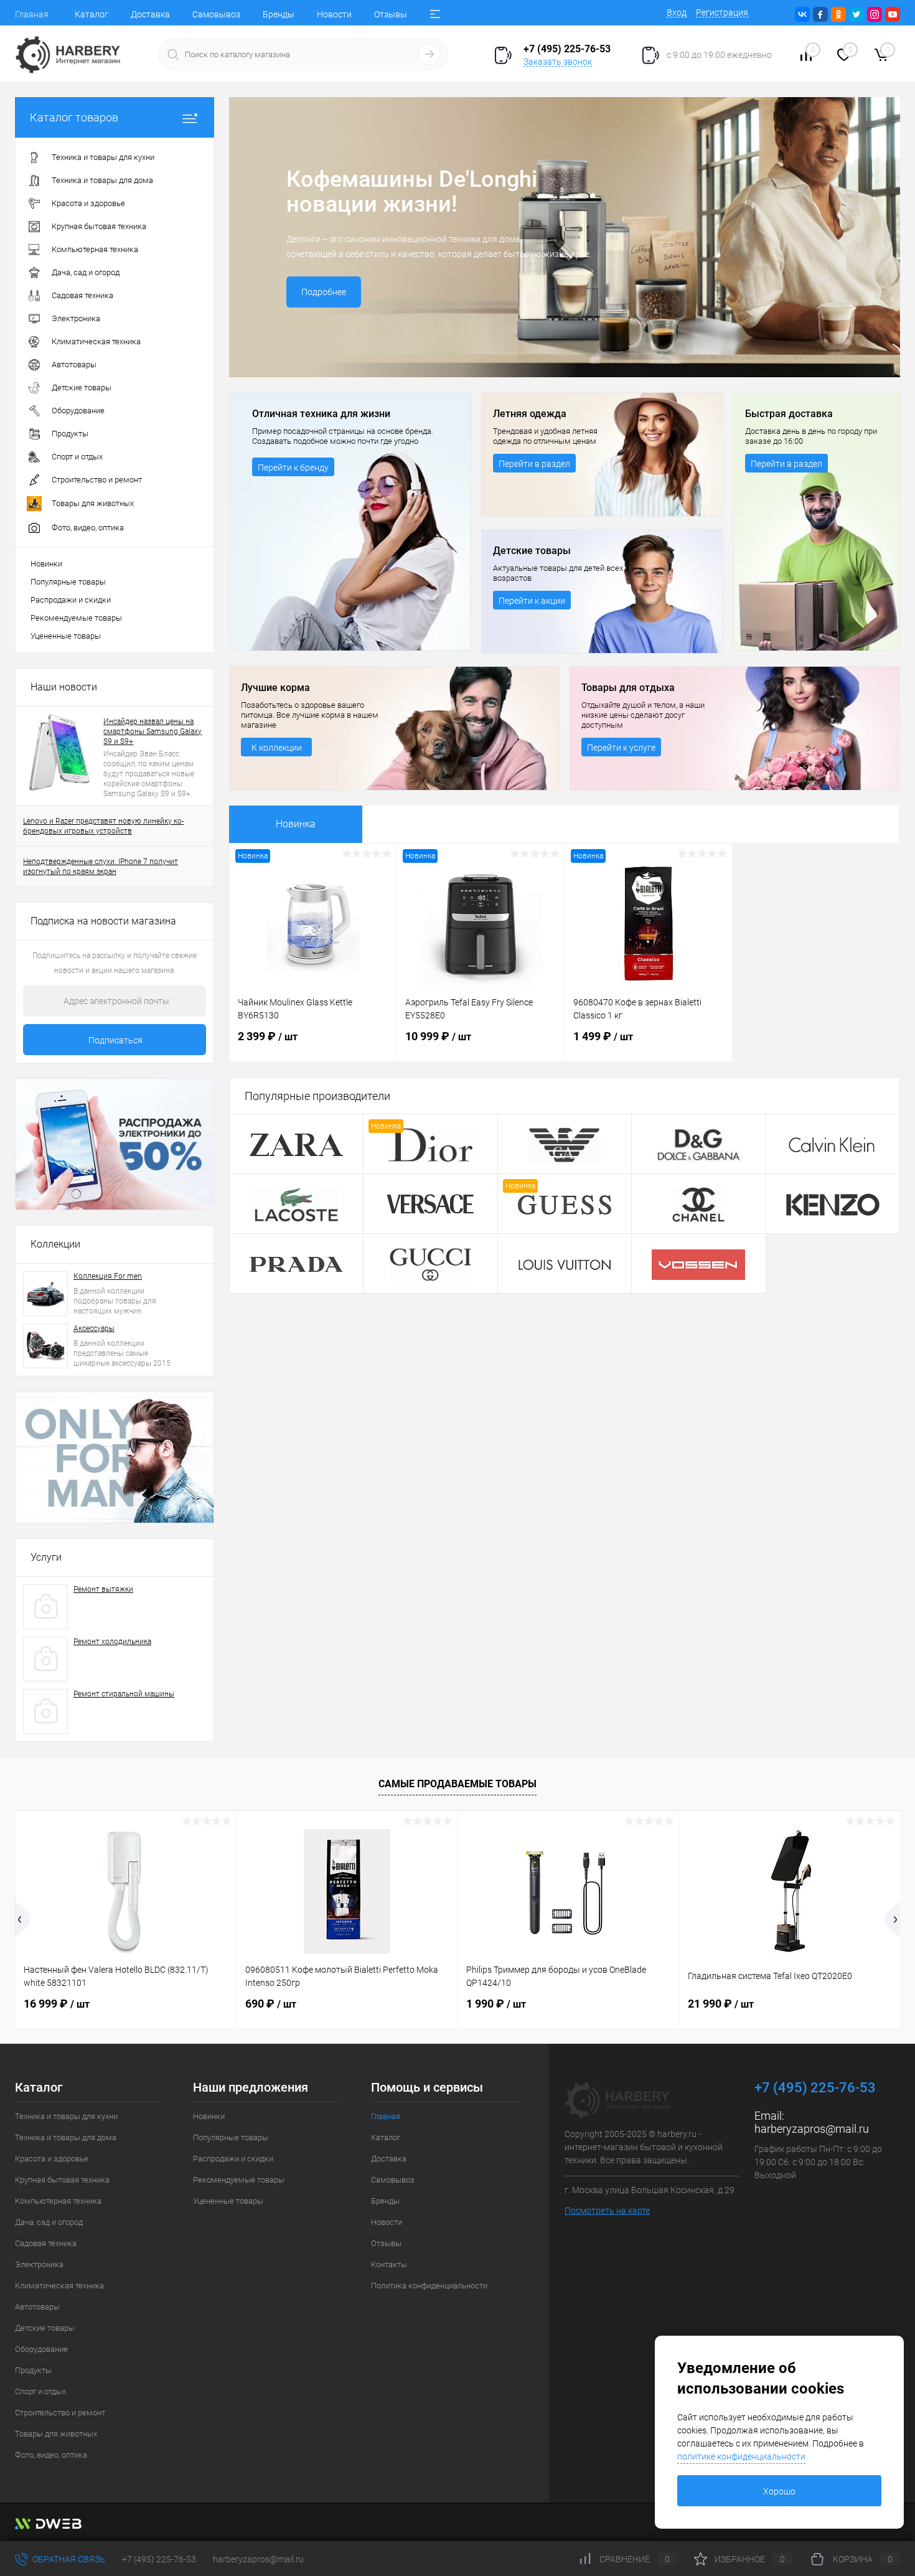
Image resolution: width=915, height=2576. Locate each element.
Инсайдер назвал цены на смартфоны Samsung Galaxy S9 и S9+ (152, 731)
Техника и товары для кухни (66, 2116)
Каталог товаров (74, 117)
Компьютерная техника (58, 2201)
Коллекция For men (108, 1276)
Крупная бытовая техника (62, 2180)
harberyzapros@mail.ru (812, 2129)
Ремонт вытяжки (103, 1589)
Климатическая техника (59, 2286)
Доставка (150, 14)
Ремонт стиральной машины (124, 1694)
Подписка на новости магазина (103, 921)
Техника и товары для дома (66, 2137)
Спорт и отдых (40, 2391)
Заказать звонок (558, 62)
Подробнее (324, 292)
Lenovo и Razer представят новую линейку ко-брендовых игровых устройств (103, 826)
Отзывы (391, 14)
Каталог (91, 14)
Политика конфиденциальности (429, 2286)
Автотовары (37, 2307)
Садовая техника (46, 2243)
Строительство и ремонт (60, 2413)
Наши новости (64, 687)
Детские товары (45, 2328)
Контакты (389, 2264)
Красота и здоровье (52, 2159)
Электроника (39, 2264)
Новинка (296, 824)
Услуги (46, 1557)
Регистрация (722, 12)
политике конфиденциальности (741, 2456)
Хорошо (779, 2491)
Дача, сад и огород (49, 2222)
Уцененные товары (66, 636)
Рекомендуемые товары (76, 618)
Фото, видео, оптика (51, 2455)
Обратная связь (68, 2559)
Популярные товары (68, 582)
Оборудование (41, 2349)
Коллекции (55, 1244)
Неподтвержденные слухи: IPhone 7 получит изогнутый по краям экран (101, 867)
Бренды (279, 14)
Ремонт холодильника (112, 1642)
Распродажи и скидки (71, 600)
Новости (334, 14)
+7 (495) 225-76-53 (159, 2559)
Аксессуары (94, 1328)
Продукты (33, 2370)
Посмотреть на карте (607, 2211)
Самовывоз (216, 14)
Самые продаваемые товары (457, 1784)
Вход (677, 12)
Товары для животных (56, 2434)
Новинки (46, 564)
